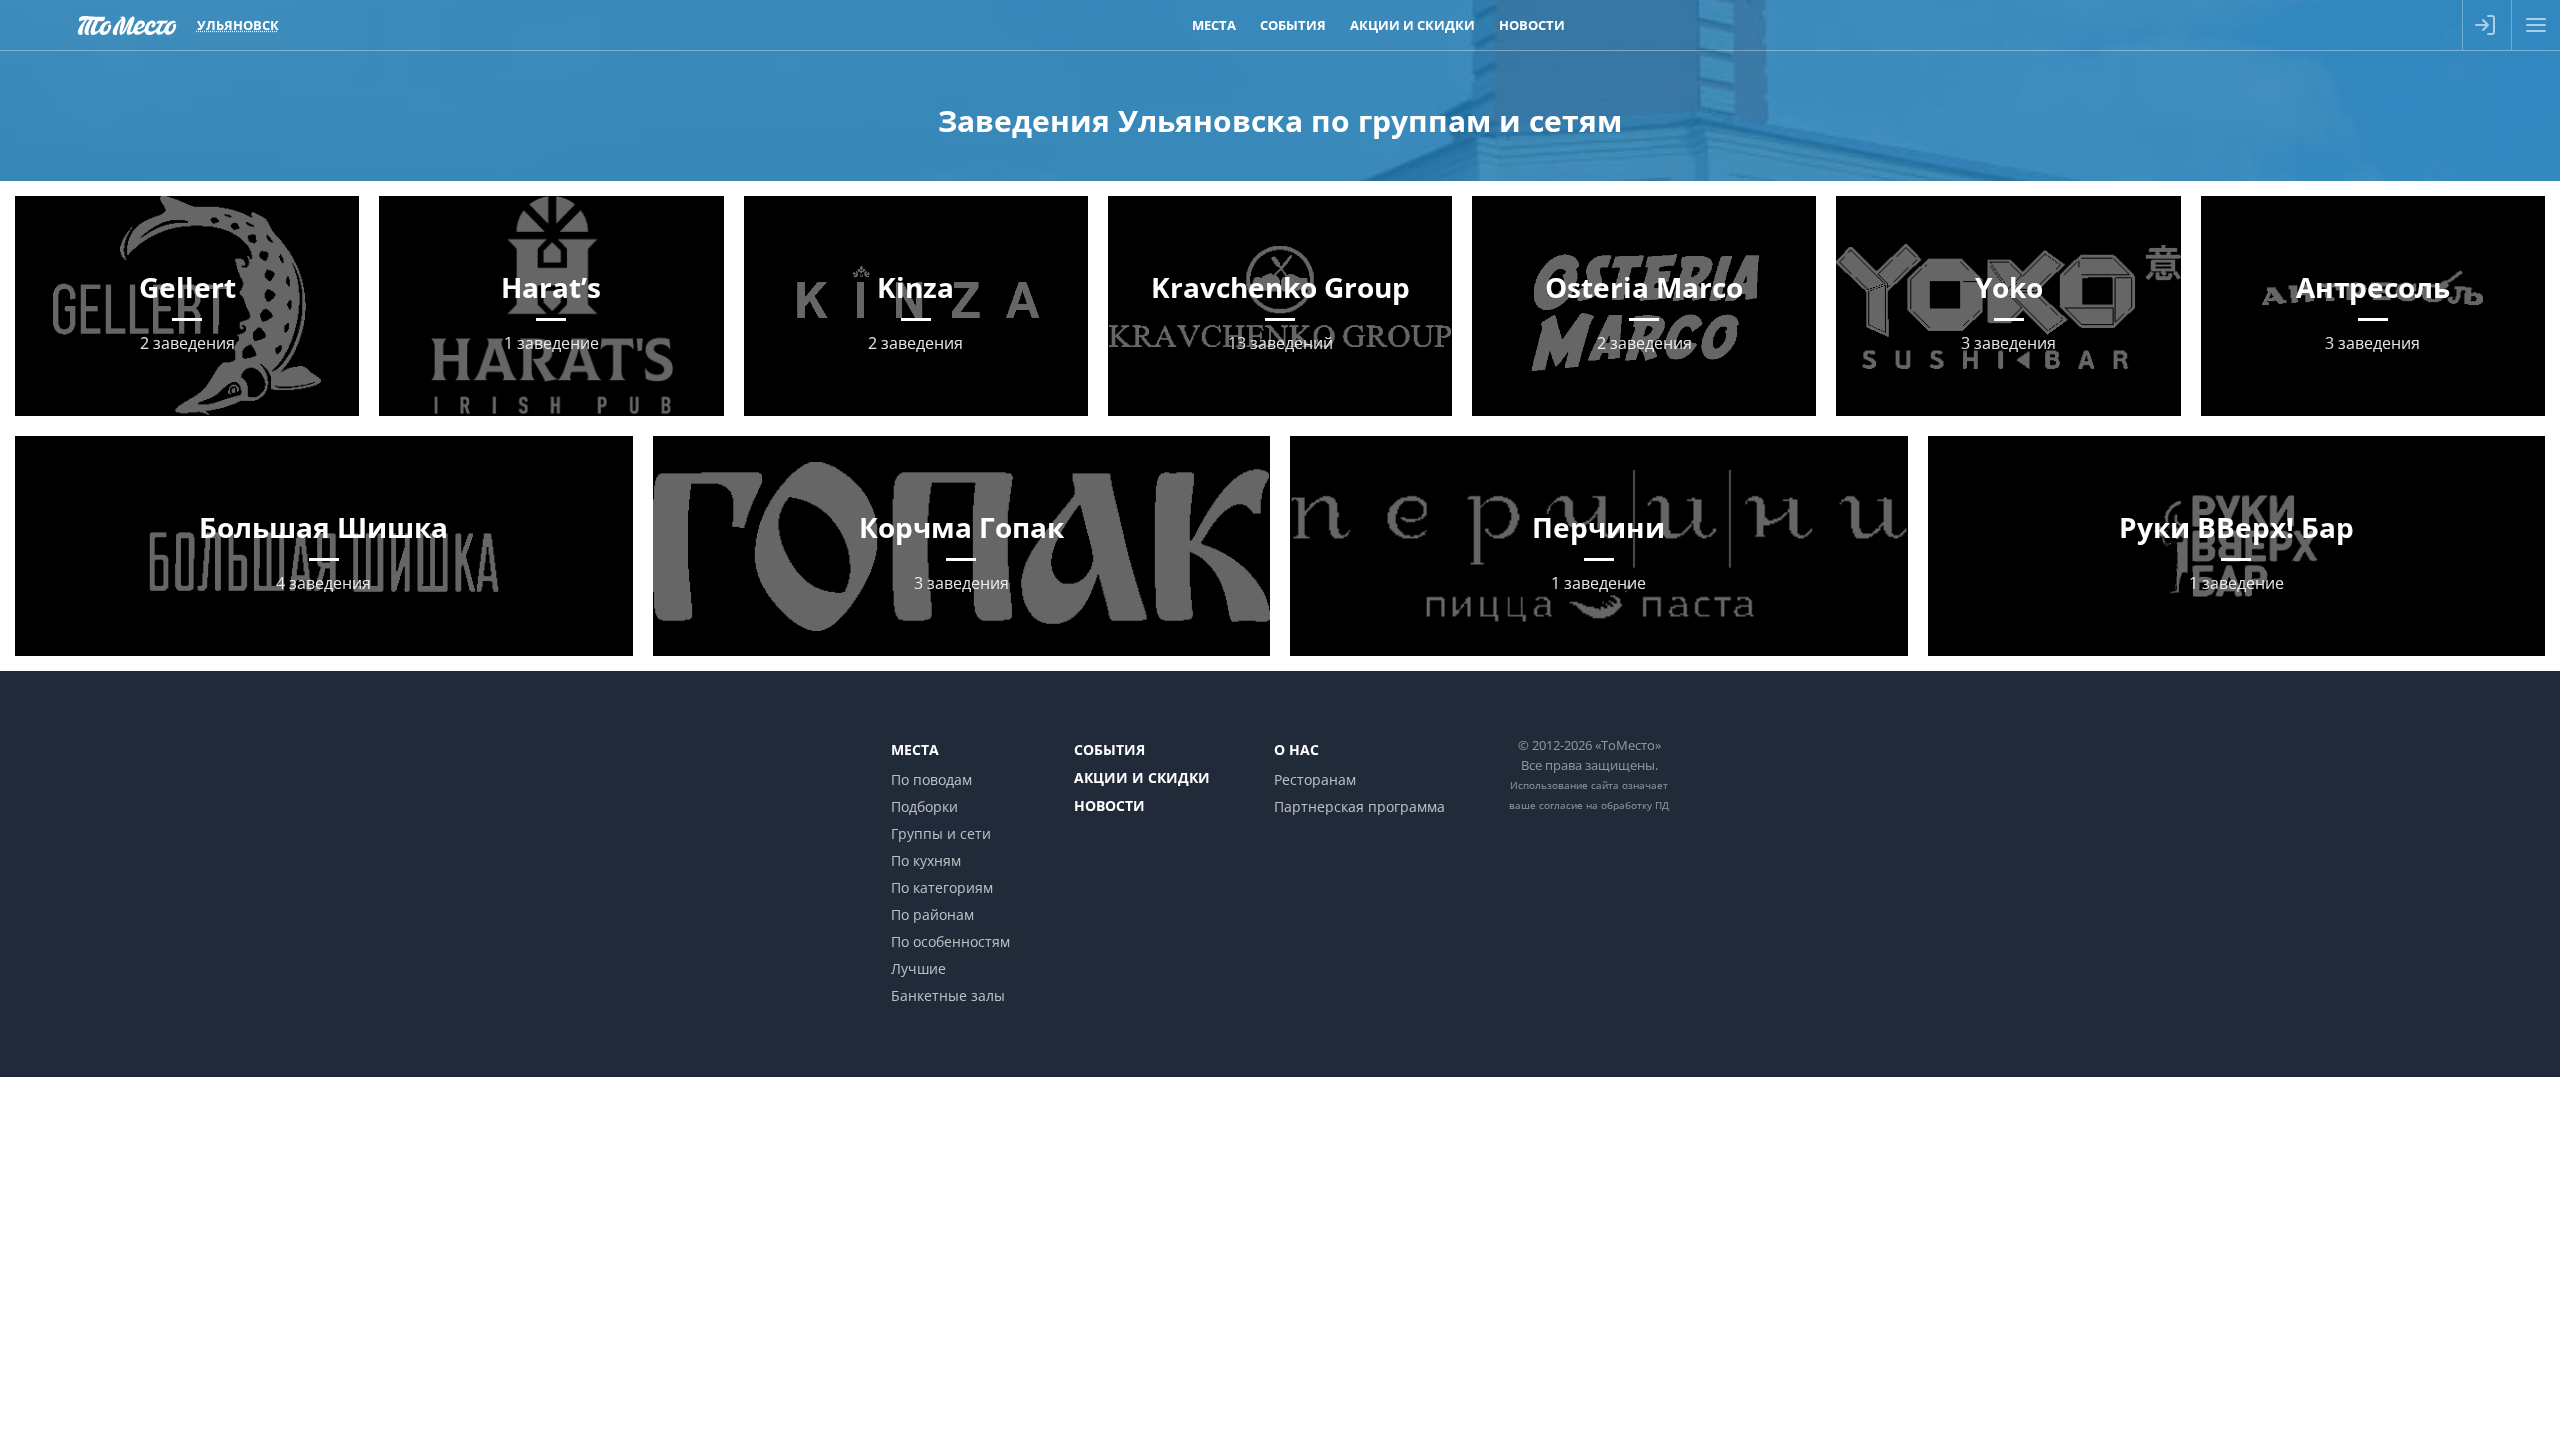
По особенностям (950, 941)
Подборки (924, 806)
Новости (1532, 25)
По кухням (926, 860)
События (1293, 25)
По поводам (931, 779)
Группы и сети (941, 833)
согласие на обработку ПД (1604, 805)
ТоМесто (127, 25)
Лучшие (918, 968)
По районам (932, 914)
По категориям (942, 887)
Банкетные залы (948, 995)
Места (1214, 25)
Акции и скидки (1412, 25)
